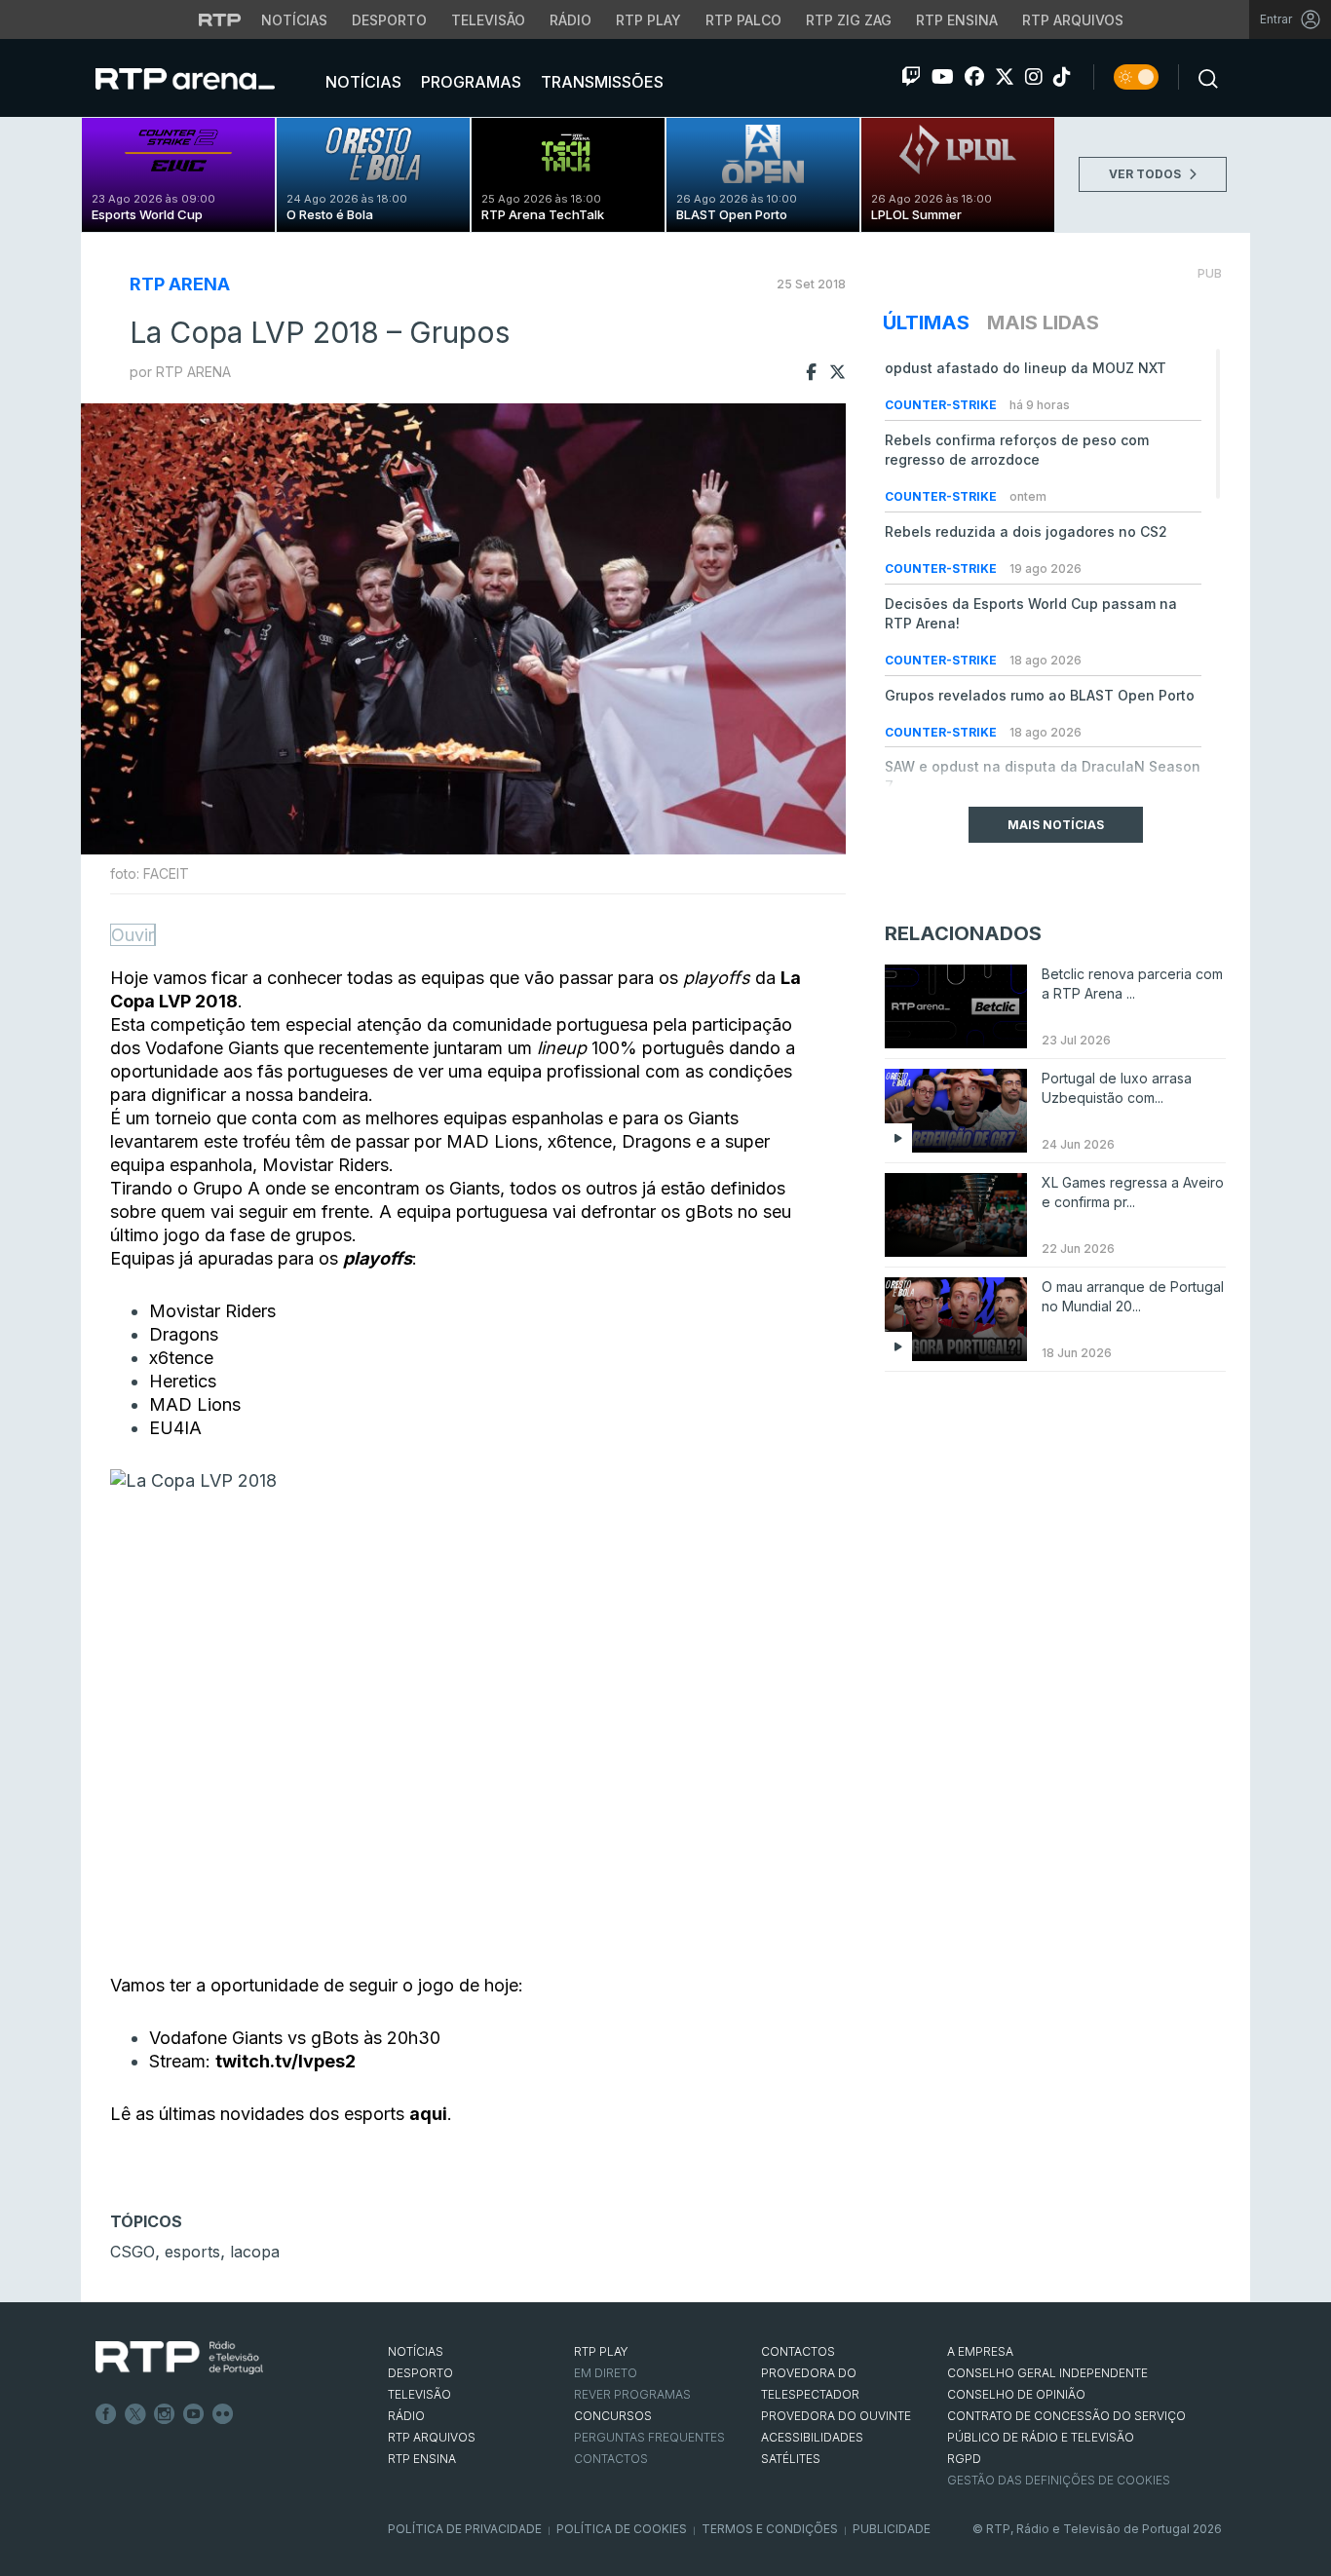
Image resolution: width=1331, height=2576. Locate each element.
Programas (469, 82)
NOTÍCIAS (416, 2351)
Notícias (294, 20)
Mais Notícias (1056, 825)
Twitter (135, 2414)
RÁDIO (406, 2416)
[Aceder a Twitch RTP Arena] (911, 77)
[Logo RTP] (179, 2358)
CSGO (133, 2252)
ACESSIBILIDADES (812, 2437)
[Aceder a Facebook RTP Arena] (974, 77)
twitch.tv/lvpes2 (285, 2061)
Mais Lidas (1043, 322)
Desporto (389, 20)
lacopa (255, 2252)
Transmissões (600, 82)
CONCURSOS (613, 2416)
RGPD (964, 2459)
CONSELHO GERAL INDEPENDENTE (1047, 2373)
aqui (428, 2114)
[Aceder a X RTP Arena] (1005, 77)
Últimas (926, 322)
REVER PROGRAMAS (632, 2394)
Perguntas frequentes (649, 2437)
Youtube (194, 2414)
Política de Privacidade (465, 2529)
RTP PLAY (601, 2351)
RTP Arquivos (1073, 20)
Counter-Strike (942, 405)
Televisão (488, 20)
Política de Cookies (622, 2529)
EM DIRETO (606, 2373)
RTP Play (648, 20)
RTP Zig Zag (849, 20)
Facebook (106, 2414)
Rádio (570, 20)
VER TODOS (1146, 174)
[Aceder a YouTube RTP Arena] (943, 77)
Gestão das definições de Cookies (1059, 2480)
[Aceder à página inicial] (205, 78)
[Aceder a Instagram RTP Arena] (1034, 77)
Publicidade (892, 2529)
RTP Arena (180, 284)
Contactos (611, 2459)
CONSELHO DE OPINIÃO (1016, 2394)
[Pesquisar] (1202, 77)
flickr (223, 2414)
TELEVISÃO (419, 2394)
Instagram (165, 2414)
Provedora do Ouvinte (836, 2416)
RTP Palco (743, 20)
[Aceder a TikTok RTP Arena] (1062, 77)
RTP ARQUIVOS (432, 2437)
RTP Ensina (957, 20)
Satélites (791, 2459)
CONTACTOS (798, 2351)
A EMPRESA (980, 2351)
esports (192, 2252)
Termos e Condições (770, 2529)
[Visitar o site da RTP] (220, 19)
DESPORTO (420, 2373)
